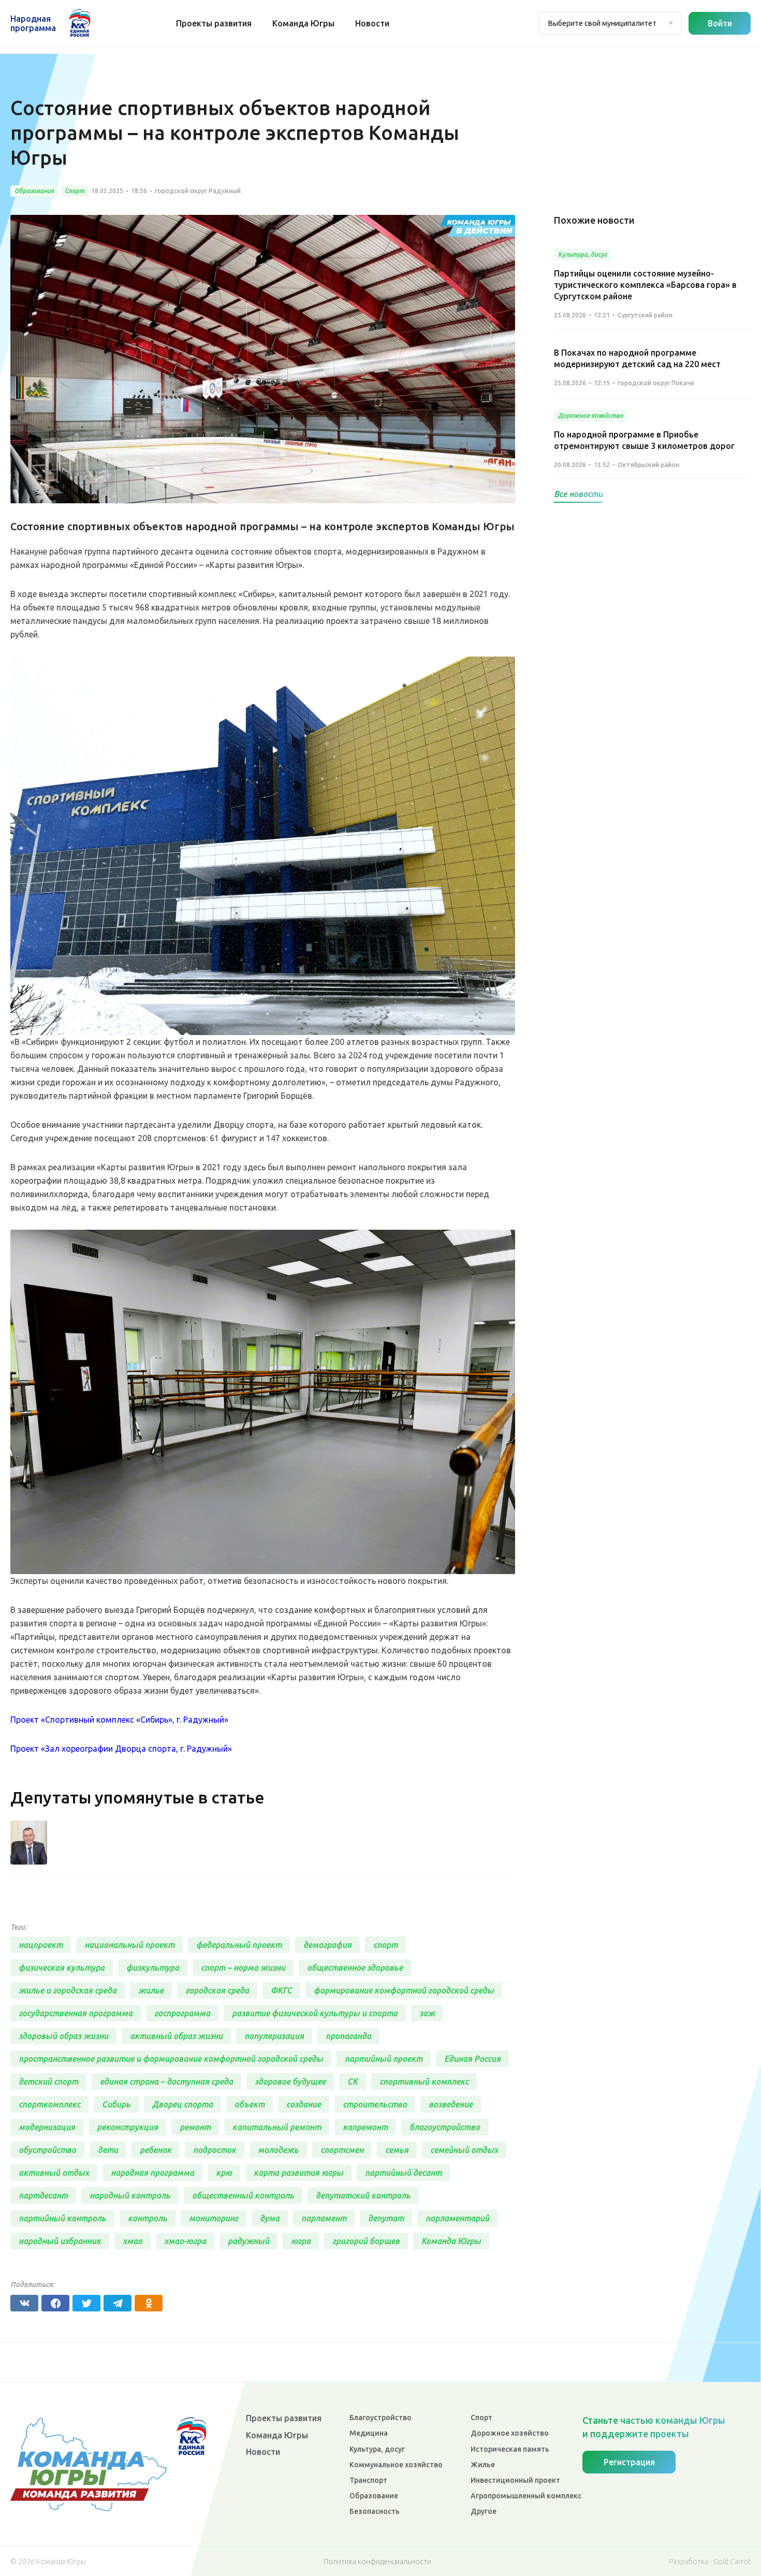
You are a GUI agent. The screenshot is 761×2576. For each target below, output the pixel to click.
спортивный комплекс (424, 2082)
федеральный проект (239, 1945)
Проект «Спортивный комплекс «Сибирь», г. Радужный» (119, 1720)
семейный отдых (464, 2150)
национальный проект (129, 1945)
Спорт (481, 2418)
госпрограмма (182, 2013)
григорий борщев (366, 2241)
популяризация (274, 2036)
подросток (215, 2150)
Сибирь (116, 2104)
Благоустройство (380, 2418)
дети (108, 2150)
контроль (148, 2218)
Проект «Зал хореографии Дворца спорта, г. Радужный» (121, 1749)
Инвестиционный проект (515, 2480)
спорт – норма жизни (243, 1968)
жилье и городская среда (68, 1990)
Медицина (369, 2433)
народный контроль (130, 2195)
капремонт (365, 2127)
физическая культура (62, 1968)
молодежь (278, 2150)
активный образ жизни (176, 2036)
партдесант (43, 2195)
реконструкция (127, 2127)
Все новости (578, 494)
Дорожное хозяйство (510, 2433)
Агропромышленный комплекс (526, 2496)
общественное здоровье (355, 1968)
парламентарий (457, 2218)
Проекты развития (214, 23)
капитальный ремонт (277, 2127)
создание (304, 2104)
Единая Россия (472, 2059)
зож (427, 2013)
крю (224, 2173)
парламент (324, 2218)
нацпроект (41, 1945)
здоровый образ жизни (63, 2036)
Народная (33, 23)
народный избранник (60, 2241)
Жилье (483, 2465)
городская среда (217, 1990)
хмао (133, 2241)
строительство (375, 2104)
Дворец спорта (182, 2104)
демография (327, 1945)
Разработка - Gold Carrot (710, 2562)
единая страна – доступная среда (166, 2082)
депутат (386, 2218)
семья (397, 2150)
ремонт (195, 2127)
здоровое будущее (290, 2082)
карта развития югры (298, 2173)
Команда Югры (303, 23)
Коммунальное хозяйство (396, 2465)
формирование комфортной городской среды (404, 1990)
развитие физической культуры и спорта (315, 2013)
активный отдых (54, 2173)
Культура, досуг (377, 2449)
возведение (451, 2104)
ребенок (156, 2150)
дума (270, 2218)
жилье (151, 1990)
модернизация (47, 2127)
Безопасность (375, 2511)
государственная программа (76, 2013)
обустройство (47, 2150)
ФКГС (281, 1990)
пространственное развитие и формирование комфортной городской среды (171, 2059)
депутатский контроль (363, 2195)
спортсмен (342, 2150)
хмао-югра (185, 2241)
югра (301, 2241)
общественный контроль (243, 2195)
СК (353, 2082)
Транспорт (368, 2480)
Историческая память (510, 2449)
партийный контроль (62, 2218)
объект (250, 2104)
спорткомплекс (49, 2104)
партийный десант (403, 2173)
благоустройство (445, 2127)
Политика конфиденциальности (377, 2562)
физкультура (153, 1968)
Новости (372, 23)
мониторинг (214, 2218)
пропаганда (348, 2036)
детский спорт (48, 2082)
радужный (248, 2241)
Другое (484, 2511)
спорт (385, 1945)
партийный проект (384, 2059)
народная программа (152, 2173)
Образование (374, 2496)
